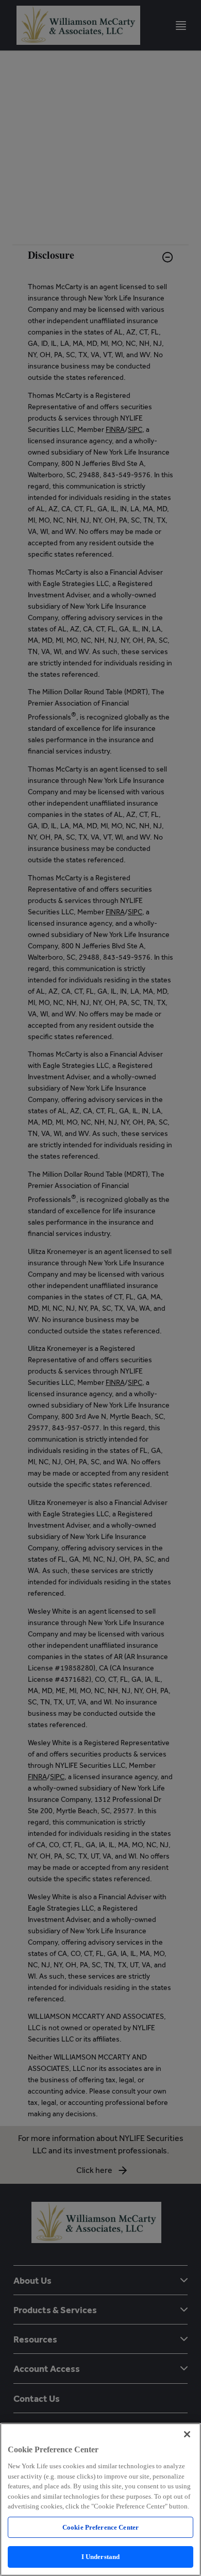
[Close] (187, 2434)
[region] (100, 2499)
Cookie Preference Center (100, 2527)
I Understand (101, 2557)
